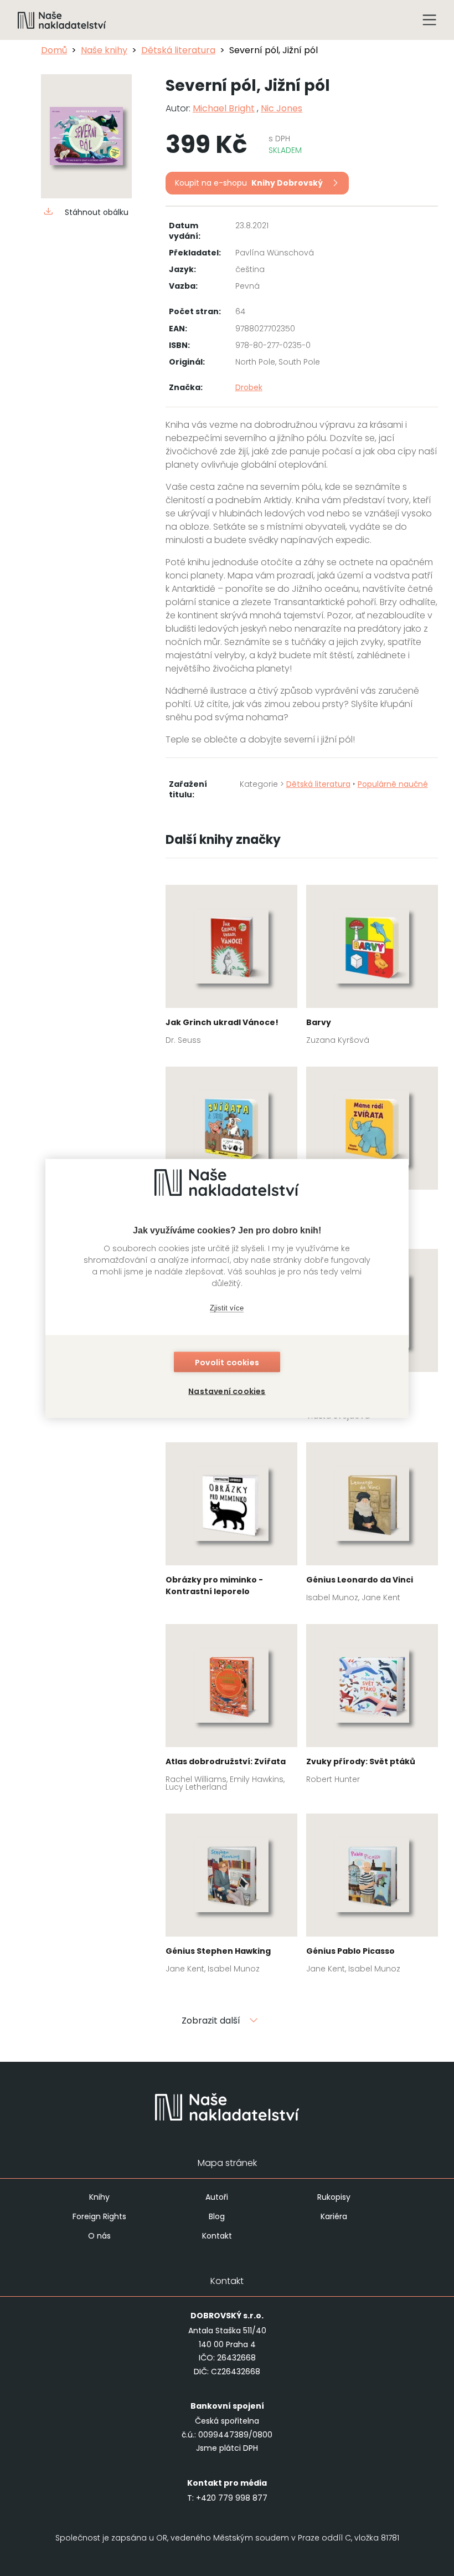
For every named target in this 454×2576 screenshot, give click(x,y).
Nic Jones (282, 108)
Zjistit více (227, 1308)
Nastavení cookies (227, 1391)
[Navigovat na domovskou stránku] (62, 20)
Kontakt (217, 2236)
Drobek (249, 387)
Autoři (217, 2197)
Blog (217, 2216)
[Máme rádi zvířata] (372, 1150)
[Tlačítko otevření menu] (430, 20)
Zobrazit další (211, 2021)
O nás (99, 2236)
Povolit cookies (227, 1362)
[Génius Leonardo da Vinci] (372, 1526)
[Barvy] (372, 968)
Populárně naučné (393, 784)
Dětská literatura (178, 50)
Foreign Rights (99, 2216)
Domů (54, 50)
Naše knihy (104, 50)
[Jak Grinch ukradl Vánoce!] (231, 968)
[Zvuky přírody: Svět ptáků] (372, 1707)
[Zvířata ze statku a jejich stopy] (231, 1150)
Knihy (99, 2197)
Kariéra (334, 2216)
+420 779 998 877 (232, 2498)
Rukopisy (334, 2197)
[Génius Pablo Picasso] (372, 1897)
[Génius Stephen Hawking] (231, 1897)
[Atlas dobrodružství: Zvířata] (231, 1711)
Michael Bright (224, 108)
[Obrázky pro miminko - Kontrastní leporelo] (231, 1524)
